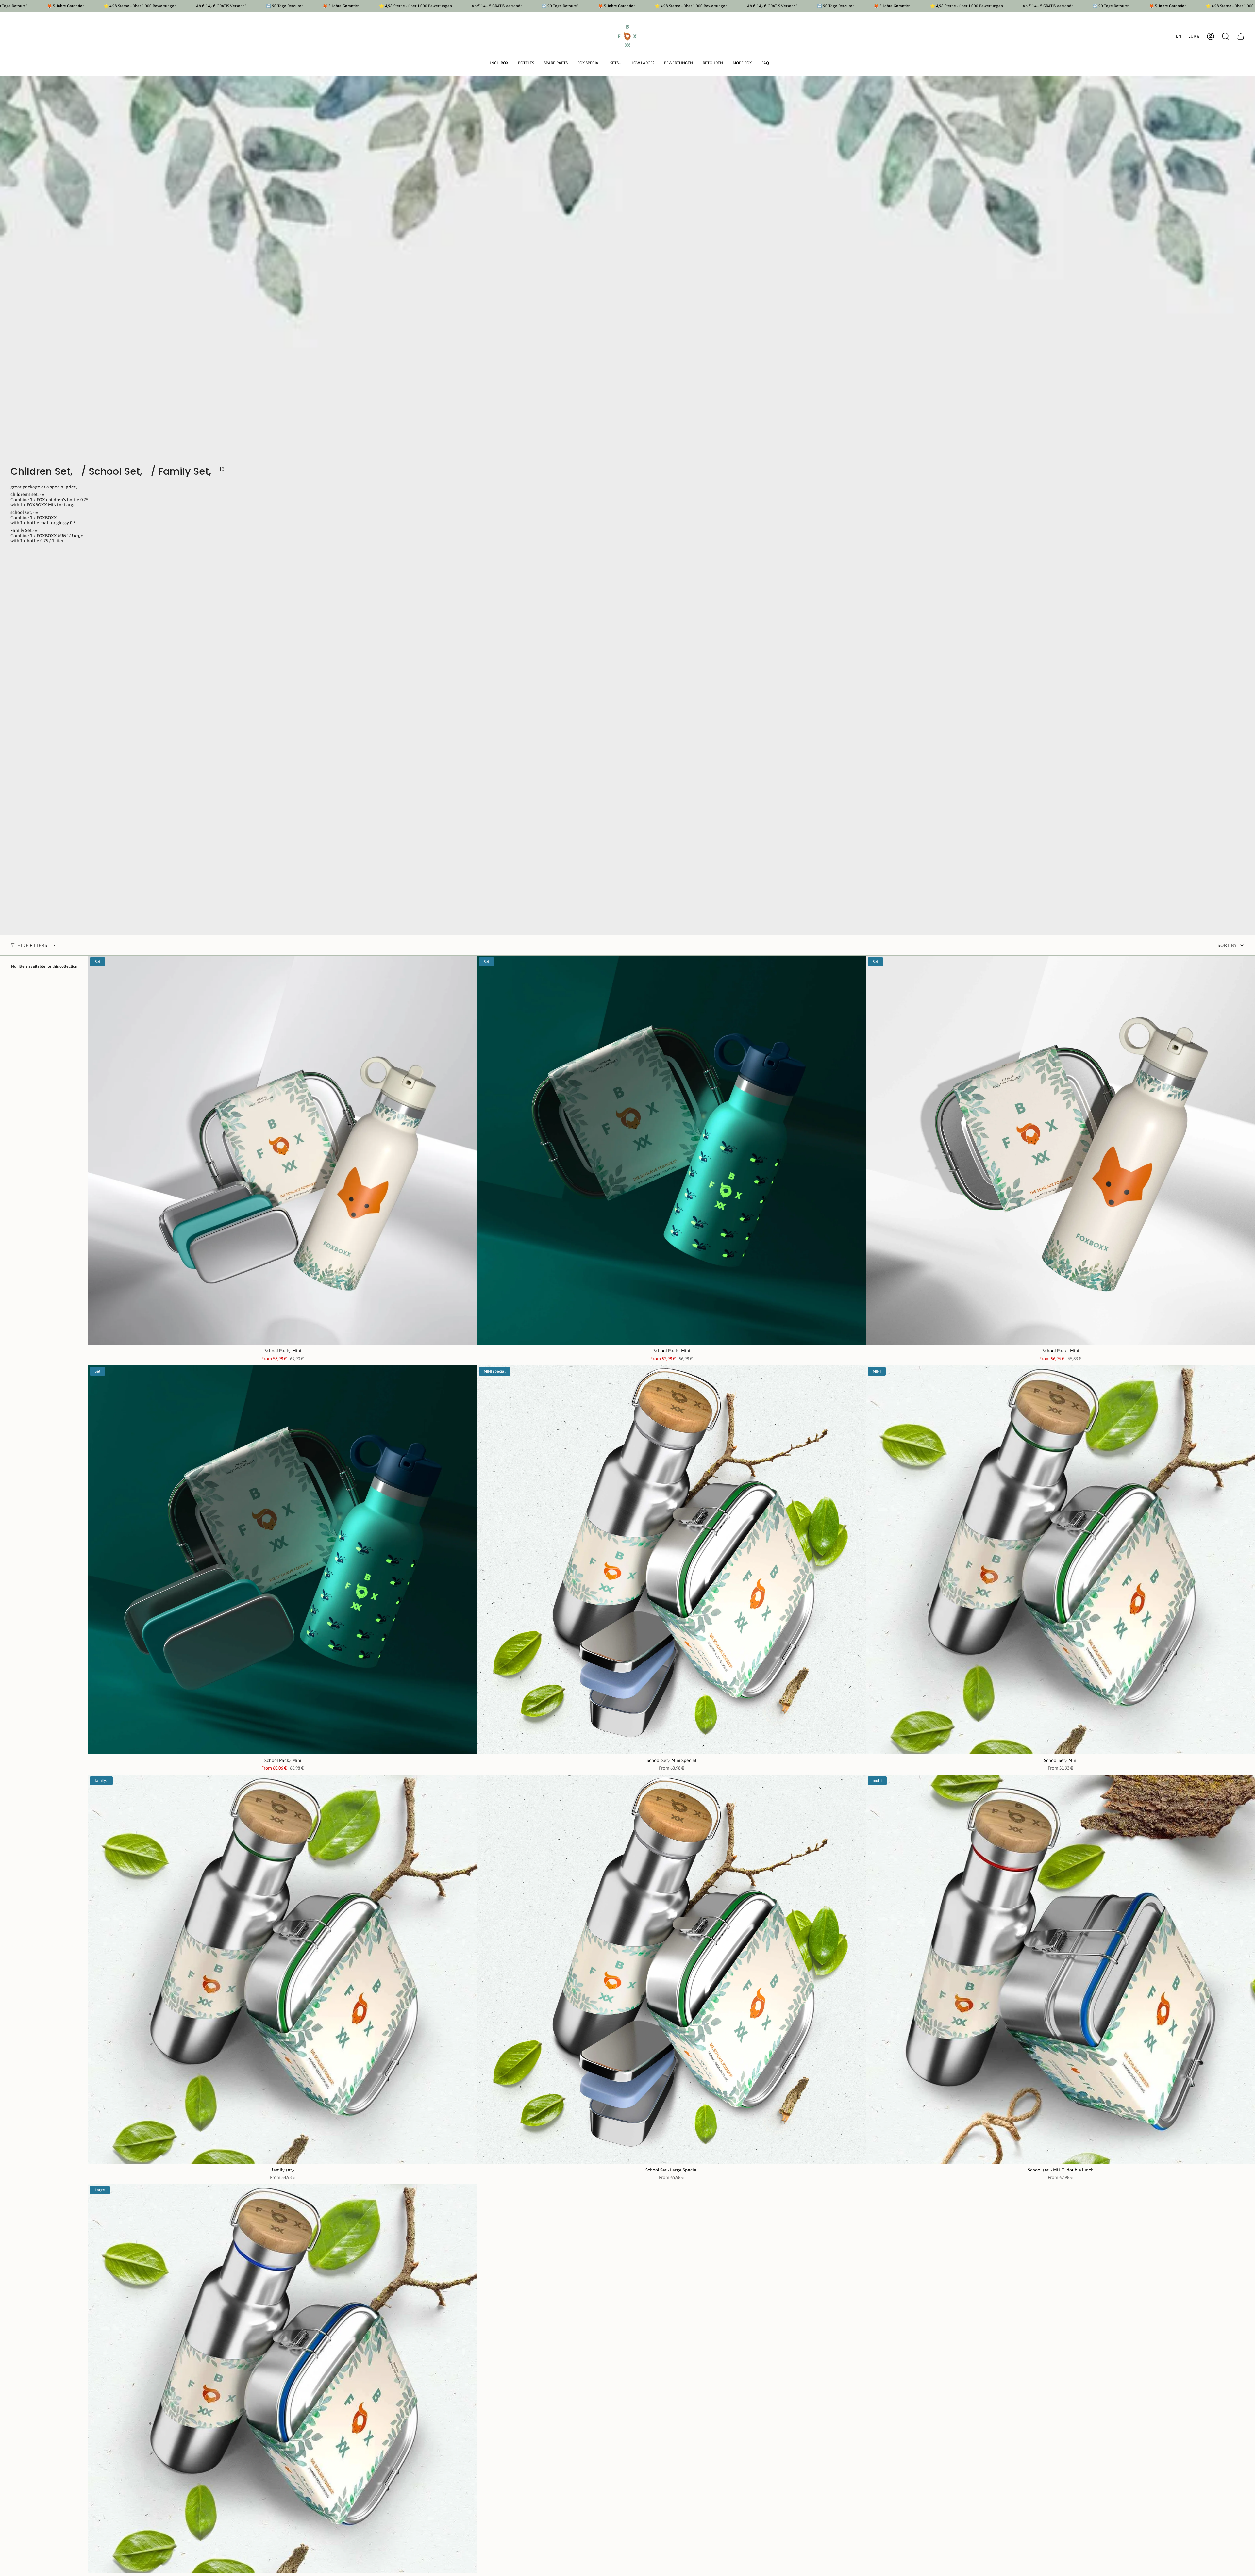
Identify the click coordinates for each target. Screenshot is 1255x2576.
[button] (497, 64)
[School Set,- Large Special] (672, 1969)
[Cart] (1241, 36)
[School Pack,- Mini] (283, 1150)
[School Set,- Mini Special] (672, 1560)
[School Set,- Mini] (1061, 1560)
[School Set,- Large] (283, 2379)
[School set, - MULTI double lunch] (1061, 1969)
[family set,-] (283, 1969)
